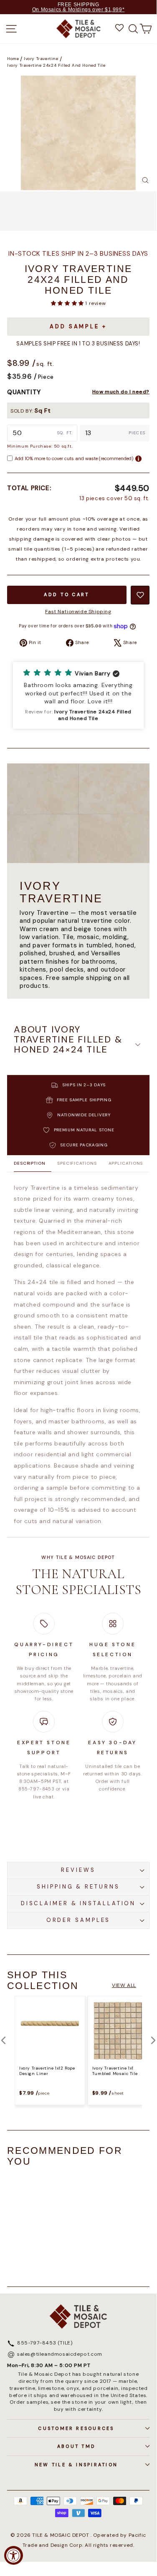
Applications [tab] (126, 1163)
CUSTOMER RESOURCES (76, 2428)
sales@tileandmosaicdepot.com (60, 2354)
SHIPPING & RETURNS (78, 1887)
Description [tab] (30, 1163)
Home (13, 59)
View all (124, 1985)
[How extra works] (138, 459)
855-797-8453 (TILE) (45, 2343)
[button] (68, 303)
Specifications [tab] (77, 1163)
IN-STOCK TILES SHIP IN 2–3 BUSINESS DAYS (78, 254)
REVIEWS (78, 1870)
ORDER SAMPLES (78, 1920)
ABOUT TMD (76, 2446)
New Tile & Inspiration (76, 2465)
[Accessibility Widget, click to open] (14, 2555)
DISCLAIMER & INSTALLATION (78, 1903)
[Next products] (153, 2040)
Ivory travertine (41, 59)
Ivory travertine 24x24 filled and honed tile (56, 65)
